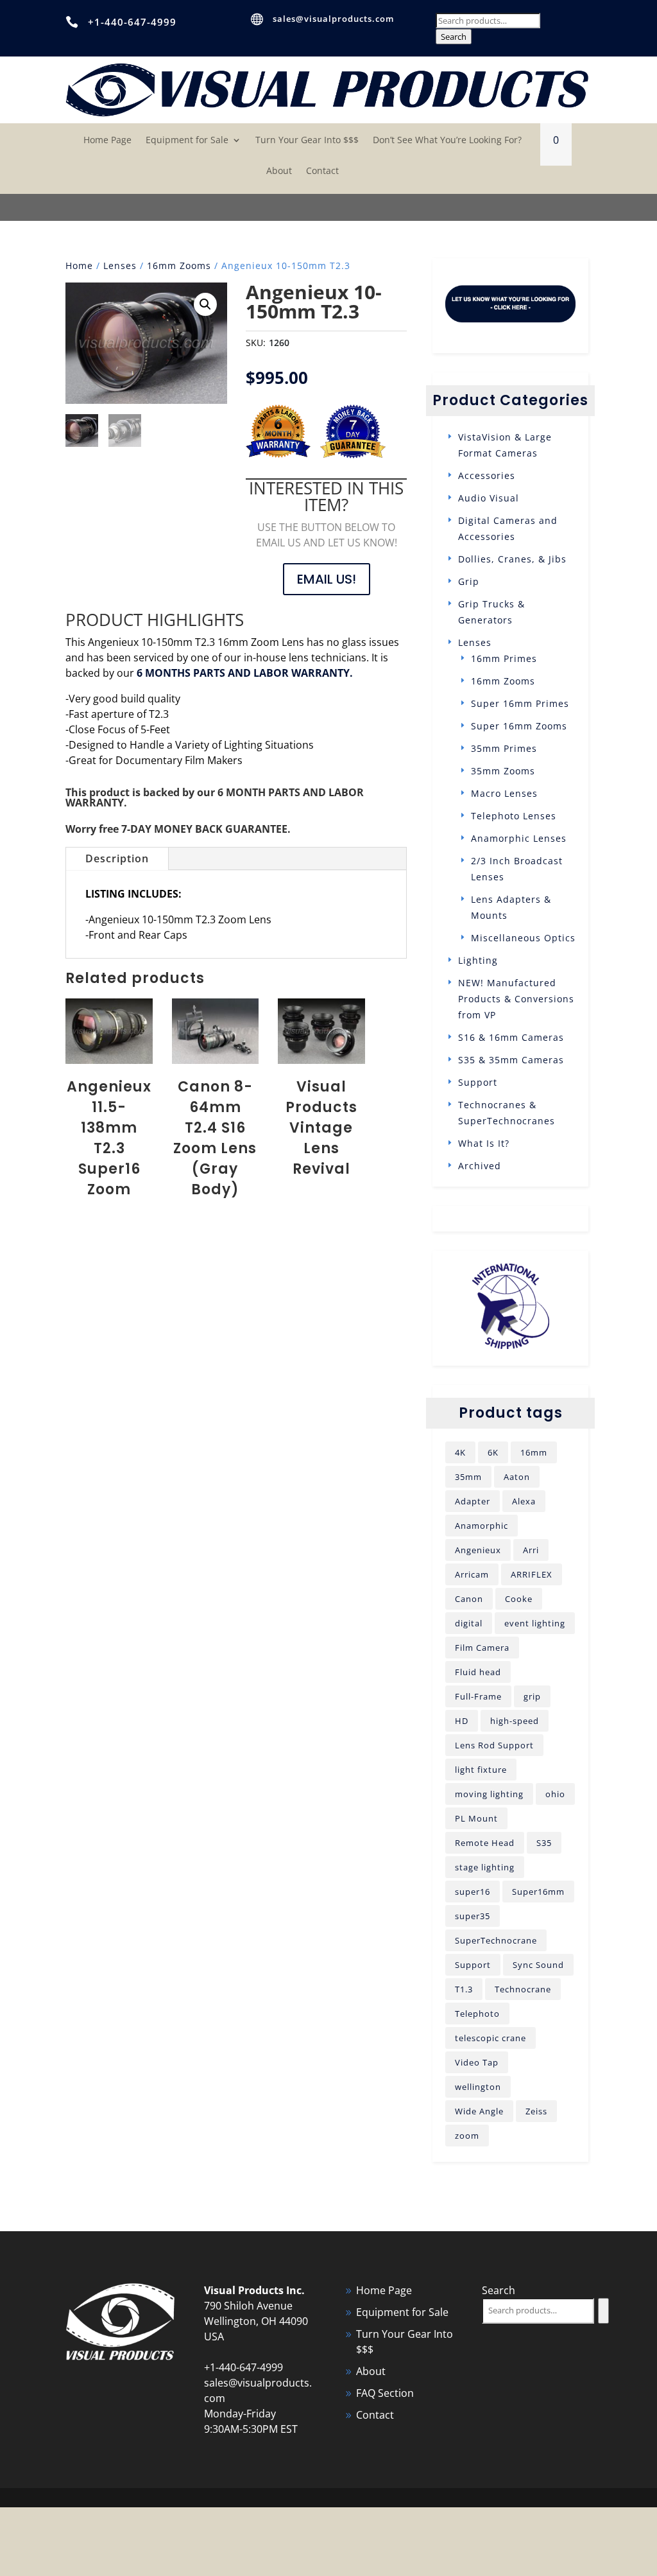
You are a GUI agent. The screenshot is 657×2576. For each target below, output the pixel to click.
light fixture (481, 1770)
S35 (544, 1843)
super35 (473, 1916)
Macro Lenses (504, 793)
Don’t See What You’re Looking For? (447, 141)
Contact (322, 171)
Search (454, 37)
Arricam (472, 1574)
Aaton (517, 1477)
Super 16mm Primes (520, 703)
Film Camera (482, 1648)
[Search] (603, 2311)
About (279, 171)
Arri (531, 1550)
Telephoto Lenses (514, 816)
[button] (205, 304)
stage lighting (485, 1867)
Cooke (519, 1599)
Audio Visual (489, 498)
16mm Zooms (179, 265)
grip (532, 1696)
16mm (534, 1452)
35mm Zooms (503, 771)
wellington (478, 2087)
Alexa (524, 1501)
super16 (473, 1892)
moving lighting (489, 1794)
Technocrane (523, 1989)
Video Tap (477, 2062)
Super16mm (538, 1892)
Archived (480, 1166)
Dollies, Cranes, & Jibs (512, 559)
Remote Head (485, 1843)
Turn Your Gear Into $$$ (307, 141)
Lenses (120, 265)
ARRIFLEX (532, 1574)
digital (469, 1623)
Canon (469, 1599)
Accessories (487, 475)
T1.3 (464, 1989)
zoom (467, 2136)
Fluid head (478, 1672)
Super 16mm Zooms (519, 726)
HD (462, 1721)
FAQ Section (385, 2393)
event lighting (535, 1623)
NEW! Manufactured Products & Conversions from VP (516, 999)
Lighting (478, 960)
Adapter (473, 1501)
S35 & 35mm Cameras (511, 1060)
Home (79, 265)
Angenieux (478, 1550)
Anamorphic (482, 1526)
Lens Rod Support (494, 1745)
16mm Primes (504, 658)
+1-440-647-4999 (132, 22)
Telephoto (477, 2014)
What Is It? (484, 1143)
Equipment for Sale (187, 141)
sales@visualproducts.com (333, 19)
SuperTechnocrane (496, 1940)
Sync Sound (538, 1965)
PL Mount (476, 1818)
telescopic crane (491, 2038)
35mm (468, 1477)
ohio (555, 1794)
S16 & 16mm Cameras (511, 1037)
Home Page (107, 141)
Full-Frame (478, 1696)
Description (117, 858)
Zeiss (536, 2111)
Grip (469, 581)
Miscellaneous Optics (523, 938)
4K (460, 1452)
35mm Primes (504, 748)
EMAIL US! (327, 579)
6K (493, 1452)
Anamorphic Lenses (519, 838)
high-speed (515, 1721)
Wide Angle (479, 2111)
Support (478, 1082)
